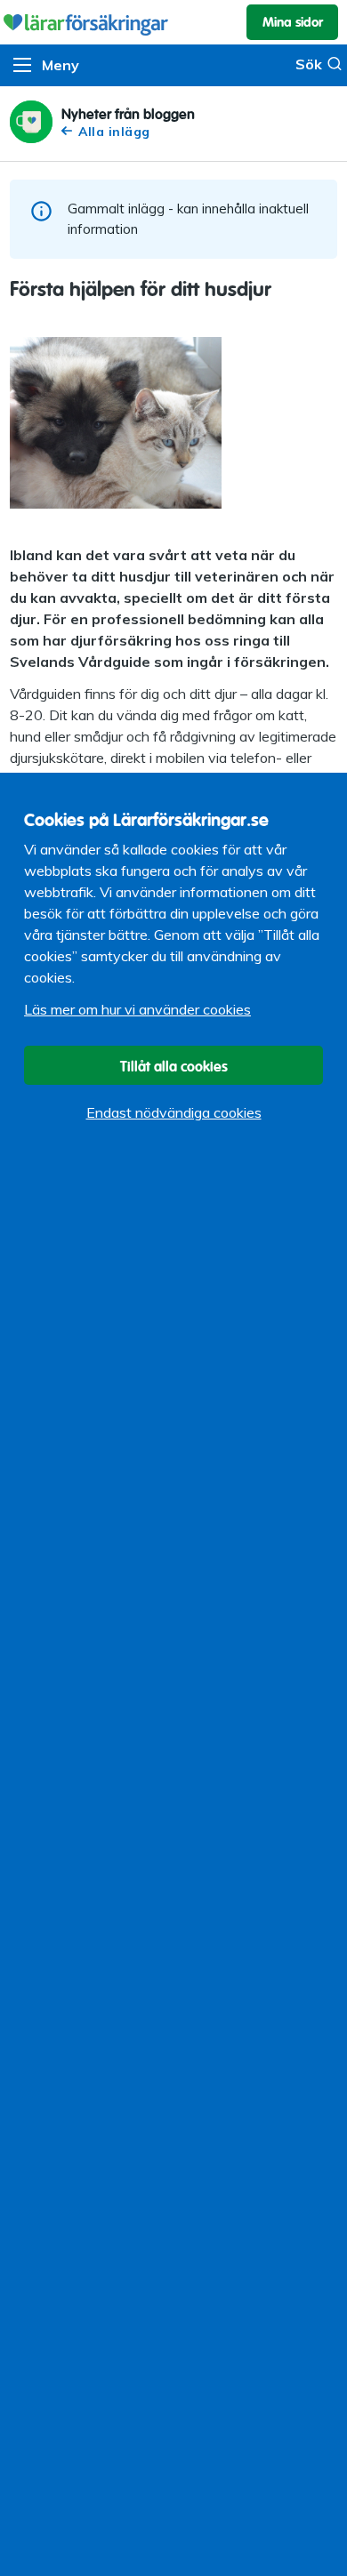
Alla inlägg (114, 131)
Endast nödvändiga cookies (174, 1112)
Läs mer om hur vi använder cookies (137, 1009)
